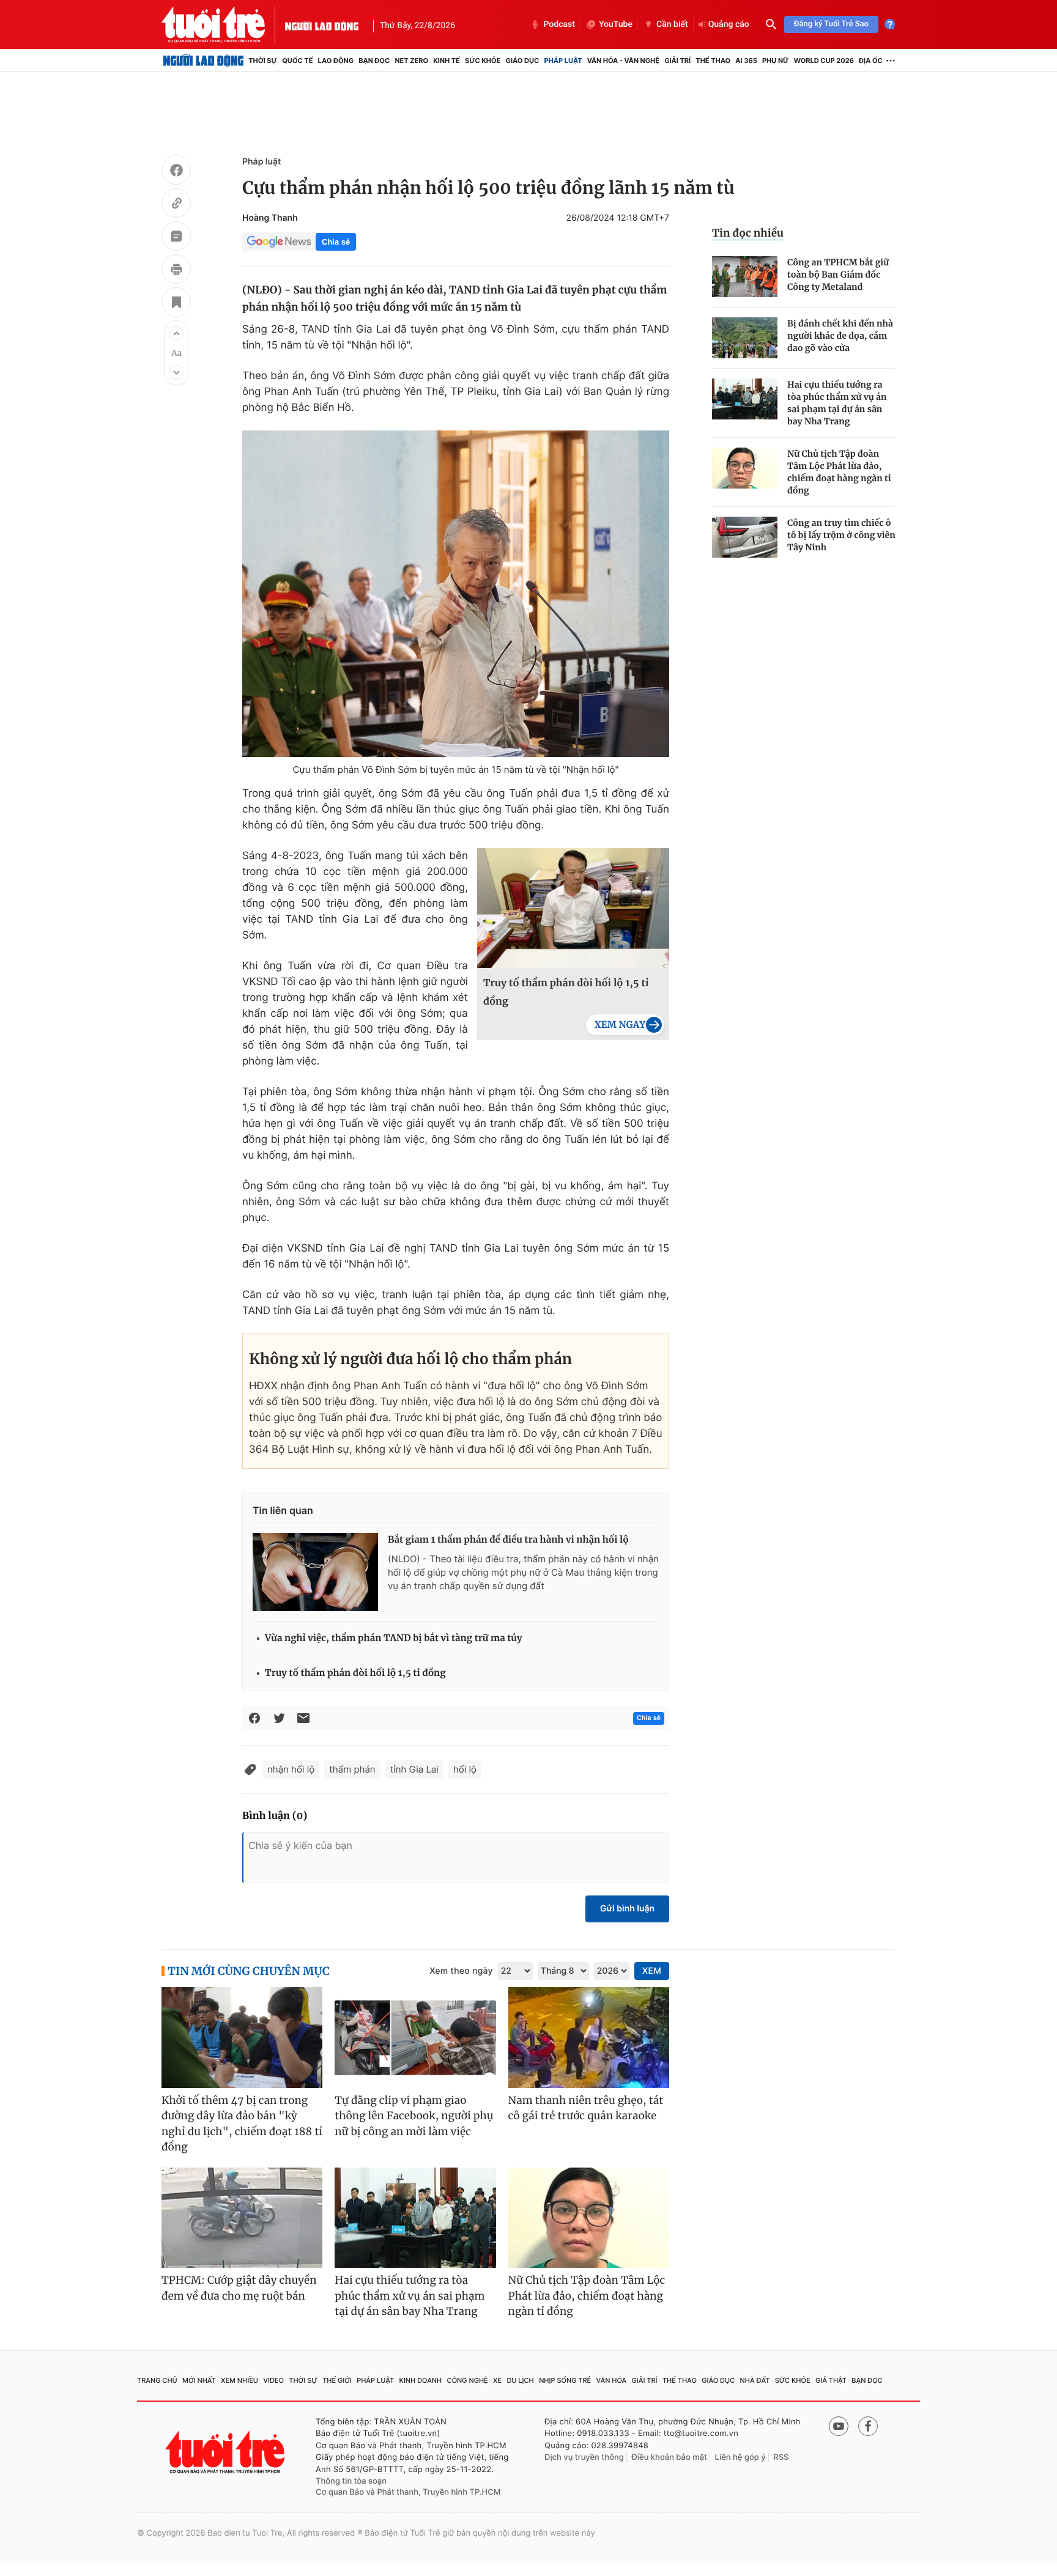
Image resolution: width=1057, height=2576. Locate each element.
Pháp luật (563, 61)
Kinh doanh (421, 2380)
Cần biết (672, 24)
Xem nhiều (239, 2380)
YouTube (616, 24)
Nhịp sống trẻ (565, 2380)
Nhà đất (755, 2380)
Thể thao (713, 61)
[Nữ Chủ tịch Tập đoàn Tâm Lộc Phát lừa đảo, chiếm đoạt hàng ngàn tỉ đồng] (745, 468)
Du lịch (520, 2380)
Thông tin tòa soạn (351, 2481)
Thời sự (263, 61)
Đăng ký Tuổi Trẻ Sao (831, 24)
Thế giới (337, 2380)
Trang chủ (157, 2380)
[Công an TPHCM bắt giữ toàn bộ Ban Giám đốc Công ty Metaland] (745, 277)
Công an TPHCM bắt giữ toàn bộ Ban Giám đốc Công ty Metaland (838, 275)
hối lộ (465, 1769)
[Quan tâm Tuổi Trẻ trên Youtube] (839, 2426)
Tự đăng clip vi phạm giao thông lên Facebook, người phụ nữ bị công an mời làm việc (414, 2116)
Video (273, 2380)
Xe (497, 2380)
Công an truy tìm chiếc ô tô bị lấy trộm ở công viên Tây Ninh (841, 535)
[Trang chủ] (203, 61)
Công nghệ (468, 2380)
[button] (176, 333)
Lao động (336, 61)
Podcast (559, 24)
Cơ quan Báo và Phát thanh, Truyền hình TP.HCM (408, 2492)
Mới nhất (199, 2380)
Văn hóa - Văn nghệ (623, 61)
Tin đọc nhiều (748, 233)
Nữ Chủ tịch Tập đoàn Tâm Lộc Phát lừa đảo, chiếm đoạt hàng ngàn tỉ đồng (839, 472)
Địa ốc (871, 61)
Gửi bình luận (627, 1909)
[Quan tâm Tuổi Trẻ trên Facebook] (868, 2426)
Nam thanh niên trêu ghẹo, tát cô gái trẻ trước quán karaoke (586, 2108)
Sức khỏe (483, 61)
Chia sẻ (336, 242)
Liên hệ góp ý (740, 2457)
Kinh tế (447, 61)
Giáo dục (523, 61)
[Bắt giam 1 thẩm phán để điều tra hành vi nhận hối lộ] (315, 1572)
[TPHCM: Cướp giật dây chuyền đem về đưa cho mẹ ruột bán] (242, 2218)
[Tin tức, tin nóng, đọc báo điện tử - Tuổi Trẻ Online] (223, 24)
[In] (176, 271)
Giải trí (677, 61)
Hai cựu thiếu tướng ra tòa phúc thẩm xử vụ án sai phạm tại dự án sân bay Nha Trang (837, 403)
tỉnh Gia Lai (414, 1769)
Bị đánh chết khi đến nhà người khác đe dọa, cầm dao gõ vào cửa (840, 336)
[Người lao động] (322, 24)
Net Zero (411, 61)
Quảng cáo (729, 24)
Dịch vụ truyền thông (584, 2457)
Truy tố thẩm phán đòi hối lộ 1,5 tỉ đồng (566, 992)
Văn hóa (612, 2380)
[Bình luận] (176, 238)
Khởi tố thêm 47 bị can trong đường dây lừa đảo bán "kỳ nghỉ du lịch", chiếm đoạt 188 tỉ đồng (242, 2124)
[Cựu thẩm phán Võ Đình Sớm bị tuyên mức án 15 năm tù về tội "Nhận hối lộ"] (456, 594)
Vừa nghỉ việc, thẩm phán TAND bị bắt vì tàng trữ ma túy (394, 1638)
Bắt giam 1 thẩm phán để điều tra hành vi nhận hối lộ (508, 1540)
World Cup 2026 (824, 61)
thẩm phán (352, 1769)
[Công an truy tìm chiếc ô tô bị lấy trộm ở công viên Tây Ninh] (745, 537)
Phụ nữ (776, 61)
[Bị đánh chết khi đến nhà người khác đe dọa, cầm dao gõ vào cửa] (745, 338)
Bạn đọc (374, 61)
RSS (781, 2457)
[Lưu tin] (176, 304)
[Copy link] (176, 205)
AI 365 (746, 61)
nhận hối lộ (291, 1769)
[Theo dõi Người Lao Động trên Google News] (279, 242)
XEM (652, 1971)
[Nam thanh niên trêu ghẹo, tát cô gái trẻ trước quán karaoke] (589, 2038)
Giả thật (831, 2380)
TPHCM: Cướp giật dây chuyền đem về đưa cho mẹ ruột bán (239, 2288)
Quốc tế (297, 61)
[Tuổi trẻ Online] (226, 2452)
